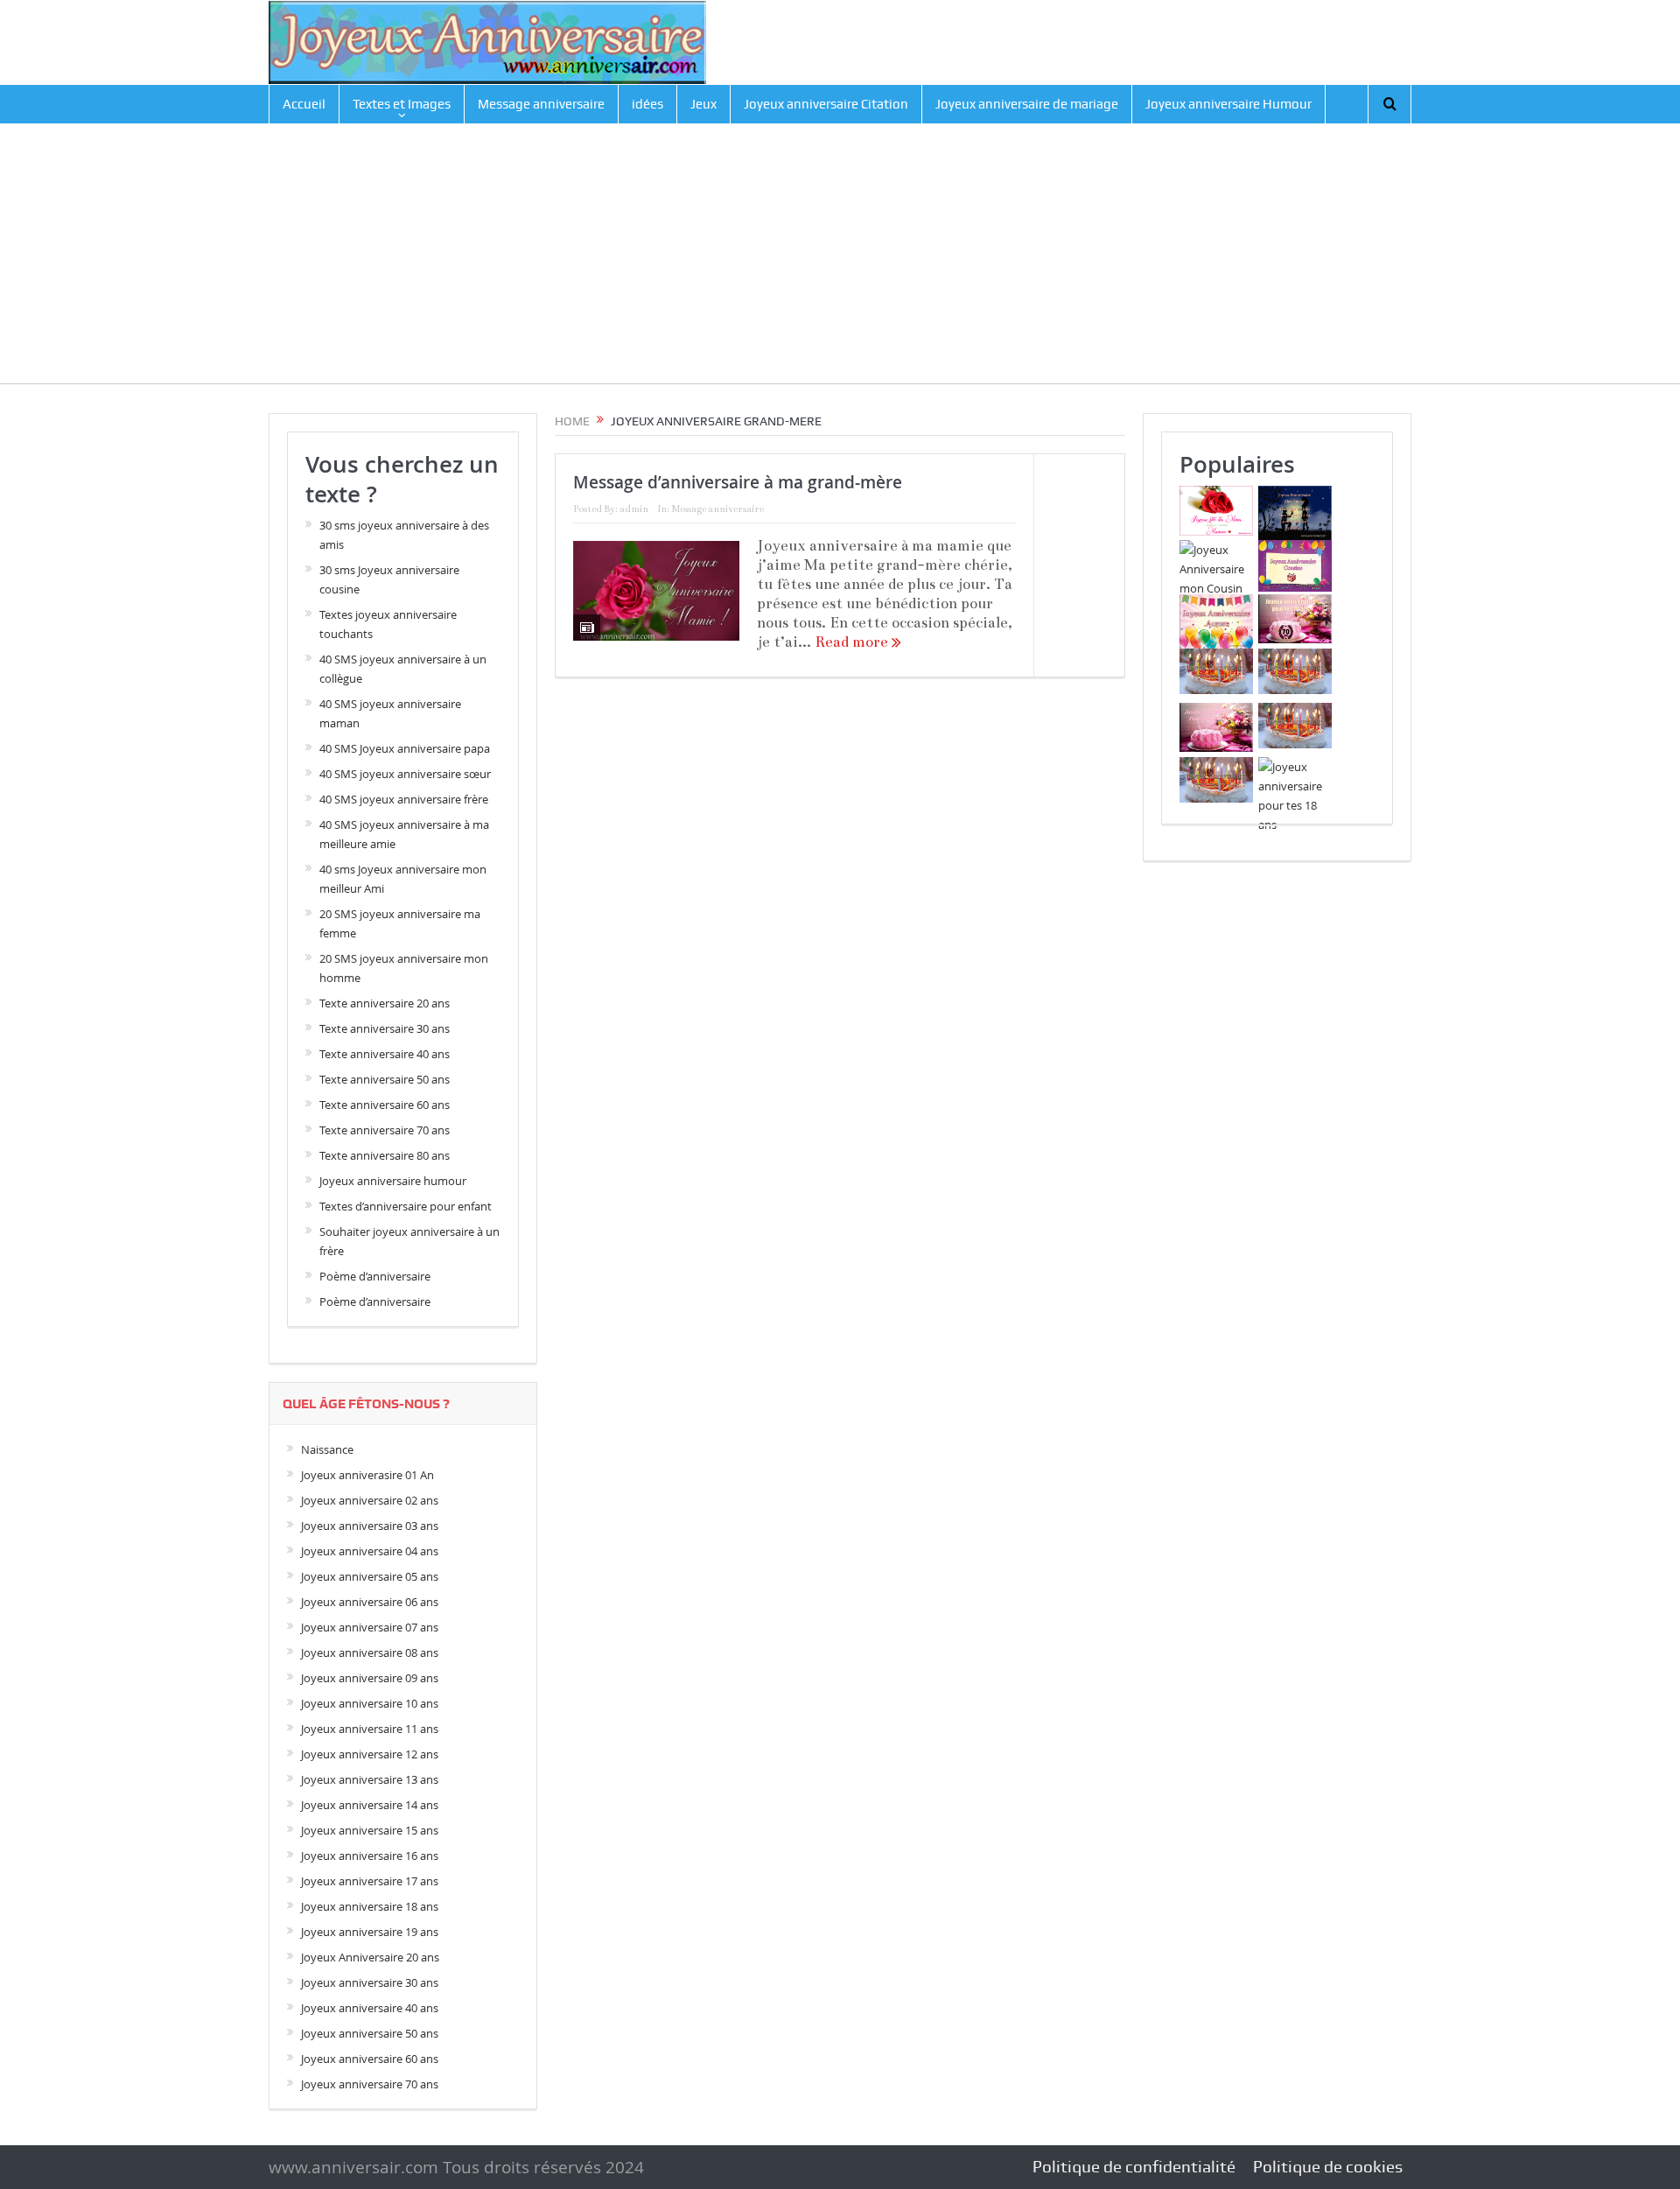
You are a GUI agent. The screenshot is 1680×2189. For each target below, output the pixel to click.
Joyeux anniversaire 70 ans (370, 2084)
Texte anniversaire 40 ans (385, 1054)
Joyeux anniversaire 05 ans (370, 1576)
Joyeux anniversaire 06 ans (370, 1602)
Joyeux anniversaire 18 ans (370, 1906)
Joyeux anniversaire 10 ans (370, 1703)
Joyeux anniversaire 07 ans (370, 1627)
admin (634, 509)
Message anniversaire (541, 104)
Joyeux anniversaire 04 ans (370, 1551)
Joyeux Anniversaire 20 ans (370, 1957)
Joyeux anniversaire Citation (826, 104)
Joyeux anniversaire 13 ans (370, 1779)
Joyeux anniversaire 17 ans (370, 1881)
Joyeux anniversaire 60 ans (370, 2059)
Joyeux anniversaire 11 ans (370, 1729)
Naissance (327, 1449)
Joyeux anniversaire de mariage (1027, 104)
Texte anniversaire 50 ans (385, 1079)
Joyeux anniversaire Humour (1228, 104)
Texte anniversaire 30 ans (385, 1028)
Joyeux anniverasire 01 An (367, 1475)
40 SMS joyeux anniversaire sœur (405, 774)
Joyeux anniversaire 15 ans (370, 1830)
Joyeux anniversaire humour (393, 1181)
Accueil (304, 104)
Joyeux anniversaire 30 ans (370, 1982)
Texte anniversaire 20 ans (385, 1003)
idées (647, 104)
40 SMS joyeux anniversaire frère (404, 799)
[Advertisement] (840, 261)
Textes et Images (402, 104)
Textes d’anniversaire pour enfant (406, 1206)
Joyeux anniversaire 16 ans (370, 1856)
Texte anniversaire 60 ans (385, 1105)
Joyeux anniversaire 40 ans (370, 2008)
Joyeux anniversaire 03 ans (370, 1526)
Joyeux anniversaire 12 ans (370, 1754)
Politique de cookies (1328, 2167)
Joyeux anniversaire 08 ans (370, 1652)
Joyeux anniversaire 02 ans (370, 1500)
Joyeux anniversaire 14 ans (370, 1805)
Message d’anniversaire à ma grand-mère (738, 482)
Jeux (703, 104)
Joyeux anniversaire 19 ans (370, 1932)
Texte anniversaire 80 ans (385, 1155)
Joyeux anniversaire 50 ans (370, 2033)
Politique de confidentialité (1134, 2167)
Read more (853, 642)
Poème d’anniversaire (375, 1276)
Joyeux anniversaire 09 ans (370, 1678)
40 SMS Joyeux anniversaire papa (405, 748)
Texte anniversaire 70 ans (385, 1130)
